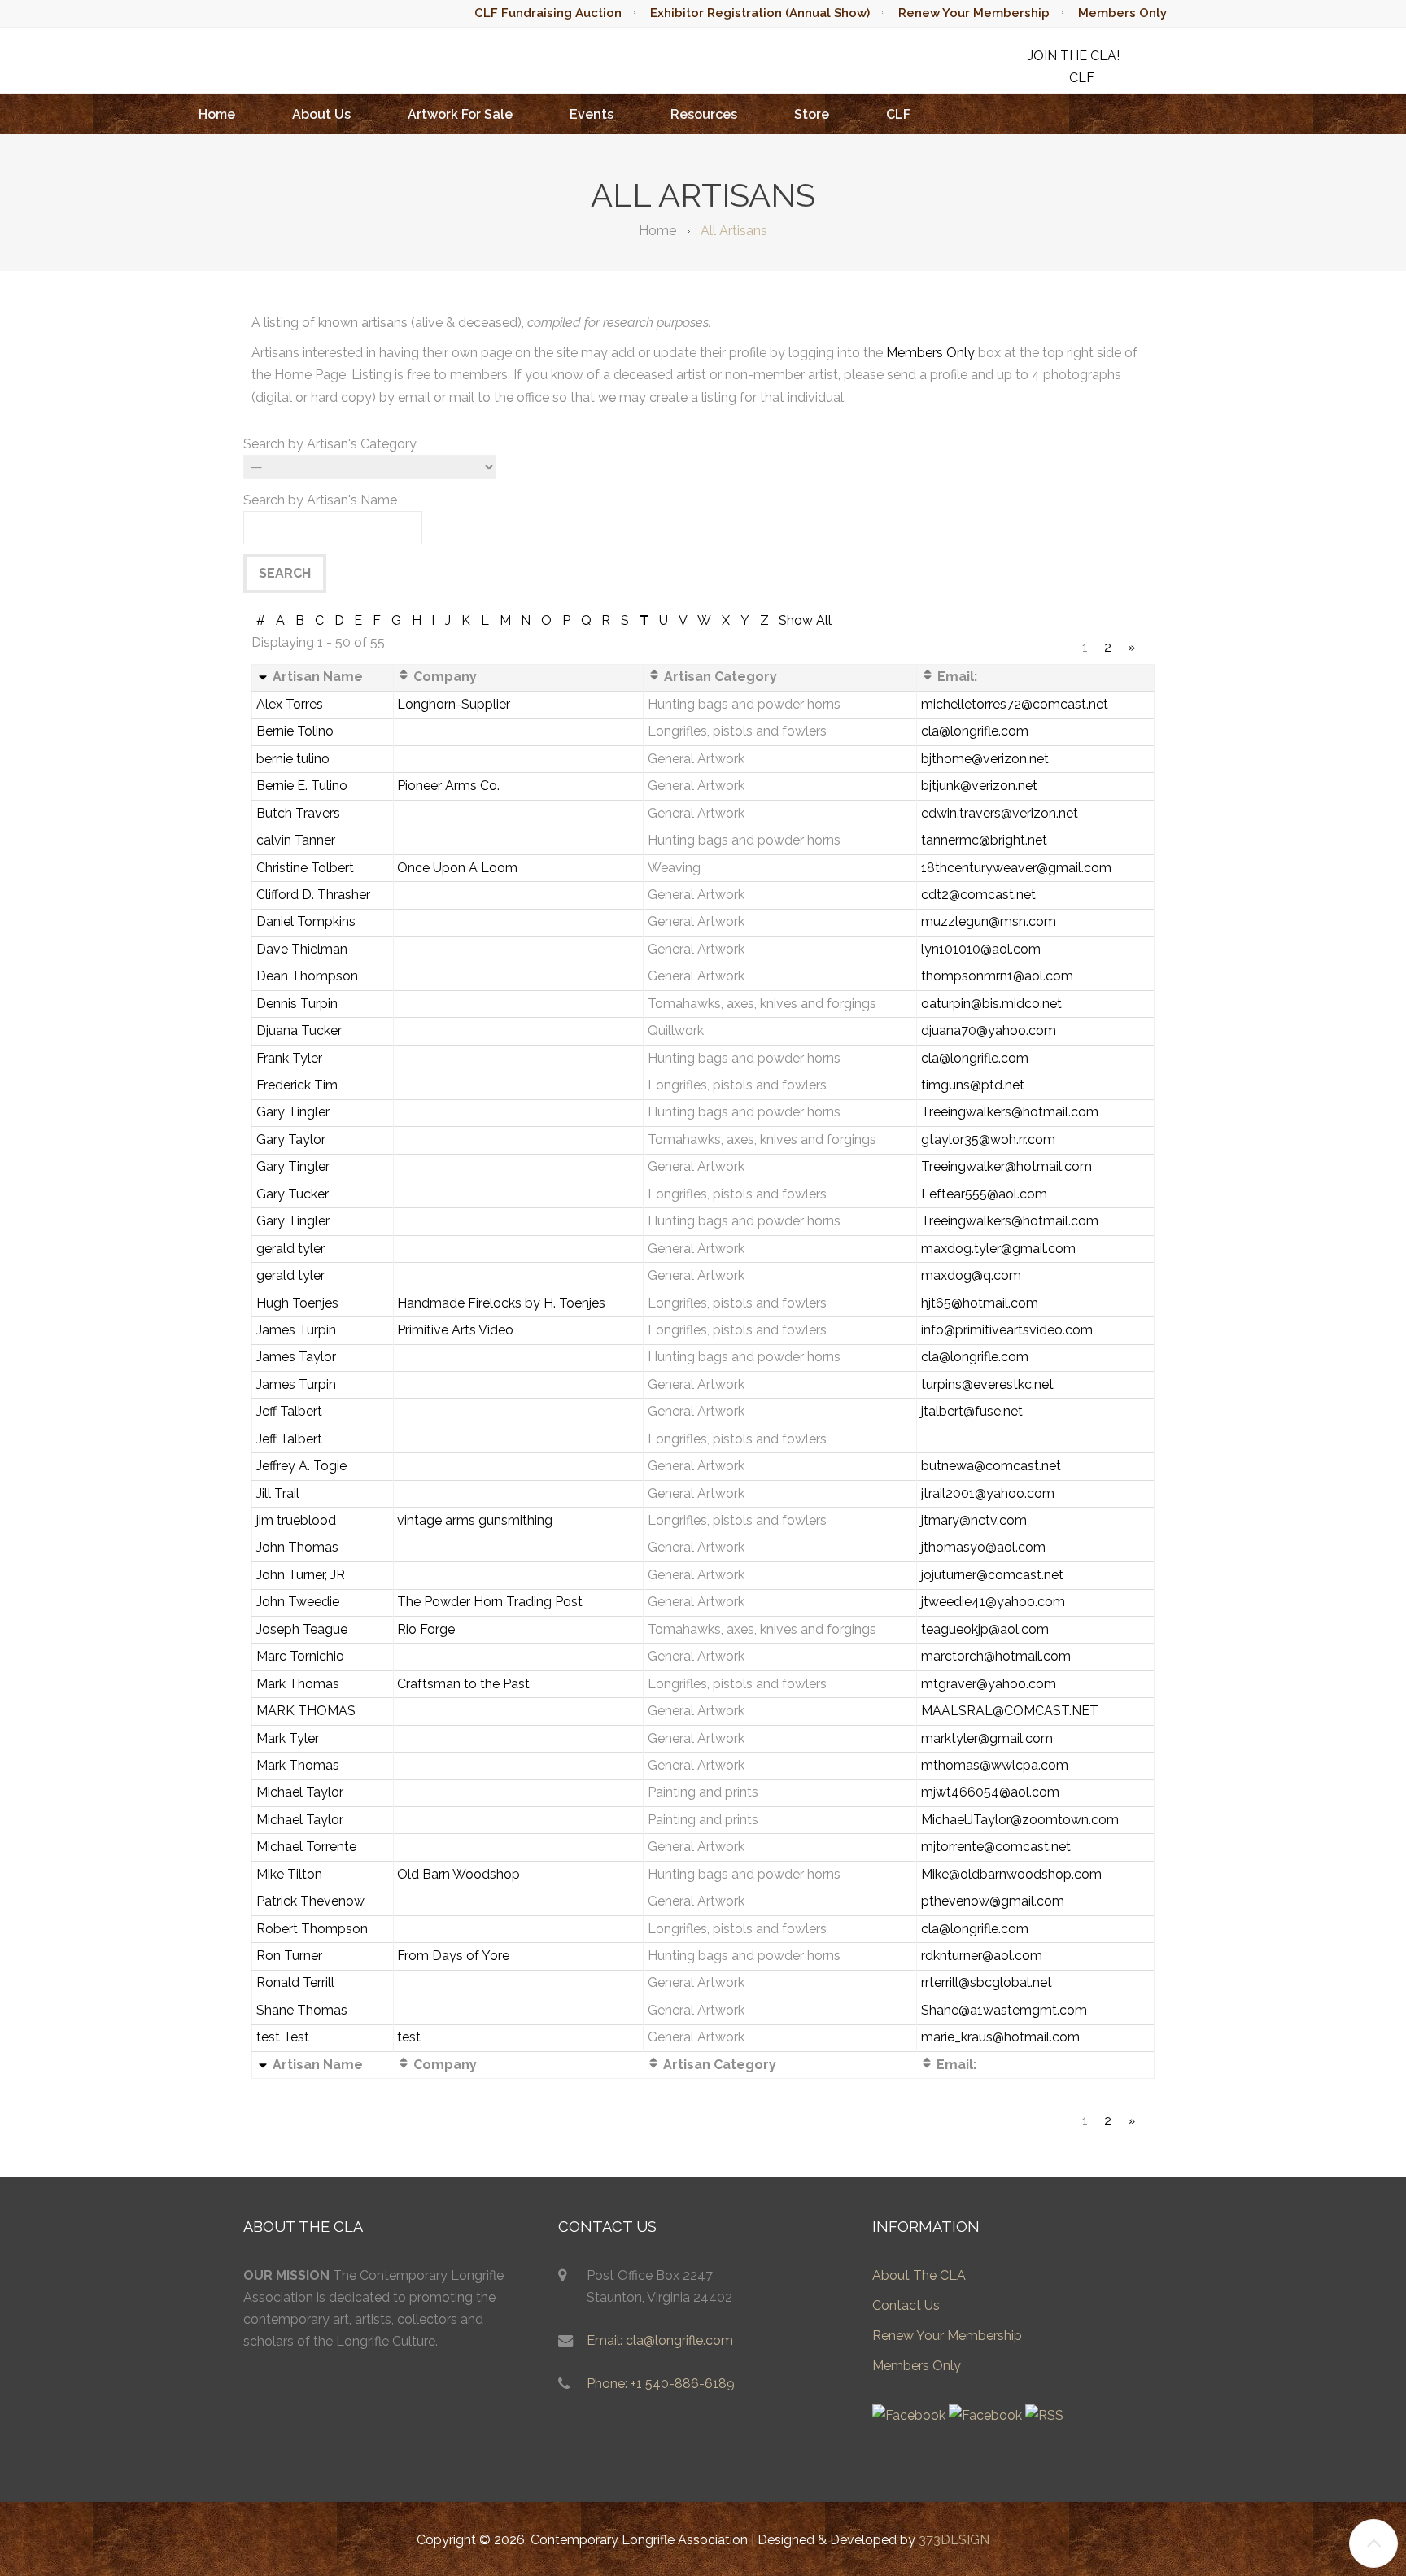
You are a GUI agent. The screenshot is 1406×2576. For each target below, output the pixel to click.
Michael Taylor (300, 1792)
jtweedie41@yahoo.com (993, 1602)
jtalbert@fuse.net (972, 1411)
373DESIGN (954, 2540)
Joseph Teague (302, 1629)
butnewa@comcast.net (991, 1466)
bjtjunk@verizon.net (979, 786)
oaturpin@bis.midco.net (991, 1004)
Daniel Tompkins (306, 921)
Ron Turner (289, 1956)
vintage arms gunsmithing (475, 1520)
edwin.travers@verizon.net (1000, 813)
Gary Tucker (293, 1194)
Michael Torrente (306, 1847)
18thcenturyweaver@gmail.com (1016, 868)
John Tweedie (298, 1602)
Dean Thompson (307, 976)
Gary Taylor (291, 1140)
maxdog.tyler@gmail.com (998, 1249)
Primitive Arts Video (455, 1330)
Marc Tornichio (300, 1656)
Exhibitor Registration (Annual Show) (760, 13)
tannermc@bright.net (984, 840)
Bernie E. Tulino (302, 786)
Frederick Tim (297, 1085)
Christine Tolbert (305, 868)
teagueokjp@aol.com (985, 1629)
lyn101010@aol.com (981, 949)
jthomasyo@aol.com (983, 1547)
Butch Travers (298, 813)
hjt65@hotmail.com (980, 1303)
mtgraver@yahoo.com (989, 1684)
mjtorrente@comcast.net (996, 1847)
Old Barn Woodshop (458, 1874)
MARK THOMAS (306, 1711)
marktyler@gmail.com (987, 1738)
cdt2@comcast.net (978, 895)
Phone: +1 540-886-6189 (661, 2384)
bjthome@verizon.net (985, 759)
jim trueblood (296, 1520)
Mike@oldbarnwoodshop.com (1011, 1874)
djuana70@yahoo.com (989, 1030)
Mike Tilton (289, 1874)
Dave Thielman (302, 949)
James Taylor (296, 1357)
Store (812, 114)
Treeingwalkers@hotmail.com (1010, 1112)
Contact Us (906, 2305)
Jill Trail (278, 1493)
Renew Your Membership (974, 13)
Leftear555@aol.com (984, 1194)
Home (217, 114)
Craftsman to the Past (463, 1684)
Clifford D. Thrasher (313, 895)
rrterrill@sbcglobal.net (987, 1982)
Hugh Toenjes (297, 1303)
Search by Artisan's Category (330, 444)
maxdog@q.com (971, 1275)
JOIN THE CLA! (1074, 56)
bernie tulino (293, 759)
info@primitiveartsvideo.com (1007, 1330)
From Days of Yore (453, 1956)
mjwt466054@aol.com (990, 1792)
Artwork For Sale (460, 114)
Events (592, 114)
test (409, 2037)
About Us (321, 114)
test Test (283, 2037)
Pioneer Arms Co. (448, 786)
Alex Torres (290, 704)
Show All (805, 620)
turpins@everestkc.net (987, 1384)
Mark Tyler (288, 1738)
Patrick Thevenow (310, 1901)
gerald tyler (290, 1249)
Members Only (1122, 13)
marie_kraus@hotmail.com (1000, 2037)
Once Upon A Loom (457, 868)
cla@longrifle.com (975, 731)
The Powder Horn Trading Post (490, 1602)
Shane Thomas (302, 2010)
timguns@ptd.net (973, 1085)
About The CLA (919, 2275)
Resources (704, 114)
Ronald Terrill (295, 1982)
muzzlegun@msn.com (989, 921)
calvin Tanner (296, 840)
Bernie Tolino (295, 731)
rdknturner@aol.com (982, 1956)
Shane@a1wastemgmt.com (1004, 2010)
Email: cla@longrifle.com (660, 2340)
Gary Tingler (293, 1112)
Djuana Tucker (299, 1030)
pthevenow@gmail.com (993, 1901)
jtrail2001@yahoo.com (988, 1493)
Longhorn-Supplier (454, 704)
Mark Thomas (298, 1684)
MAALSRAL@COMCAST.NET (1010, 1711)
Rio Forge (426, 1629)
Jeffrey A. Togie (301, 1466)
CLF (898, 114)
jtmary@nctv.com (974, 1520)
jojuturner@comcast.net (992, 1575)
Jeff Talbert (289, 1411)
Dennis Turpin (297, 1004)
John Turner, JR (301, 1575)
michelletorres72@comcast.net (1015, 704)
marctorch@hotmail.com (996, 1656)
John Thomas (297, 1547)
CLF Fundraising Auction (548, 13)
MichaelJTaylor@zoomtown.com (1020, 1820)
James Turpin (296, 1330)
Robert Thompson (312, 1929)
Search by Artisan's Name (320, 500)
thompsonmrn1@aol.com (997, 976)
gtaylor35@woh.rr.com (988, 1140)
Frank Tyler (289, 1058)
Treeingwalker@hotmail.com (1006, 1166)
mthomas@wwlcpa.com (995, 1765)
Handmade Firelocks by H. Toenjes (501, 1303)
